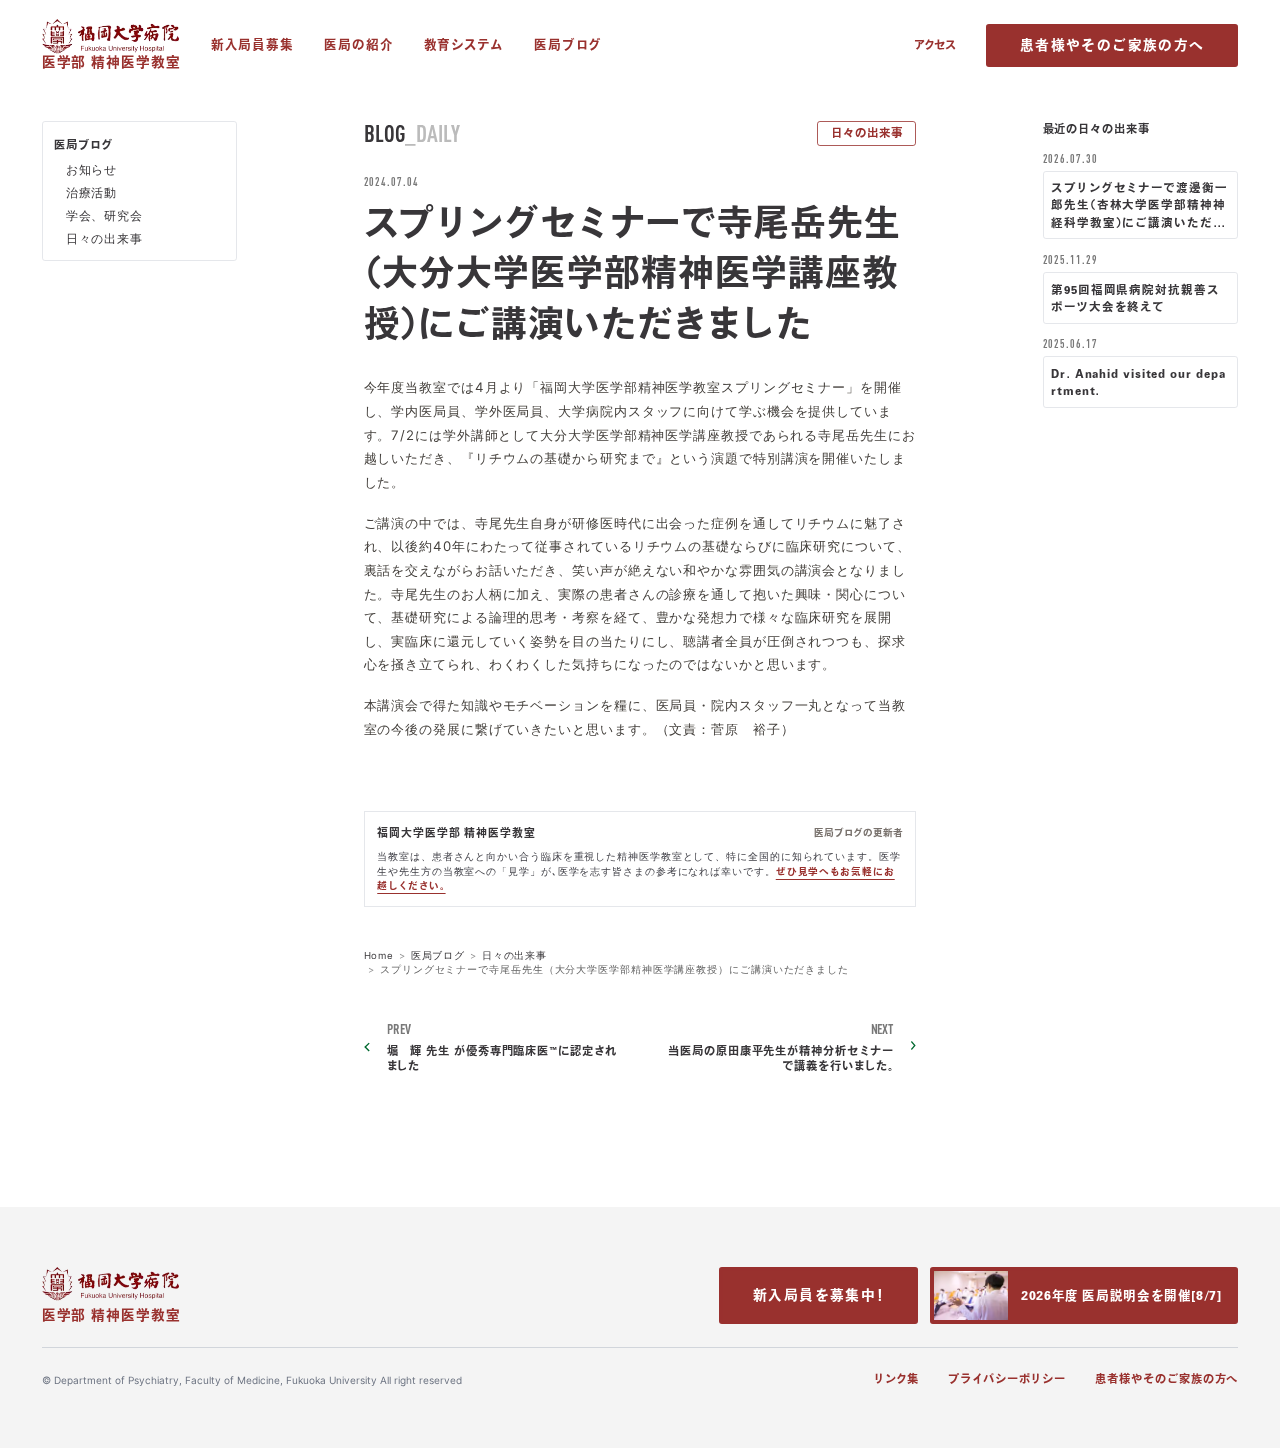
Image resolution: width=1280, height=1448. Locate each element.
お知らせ (92, 170)
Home (379, 955)
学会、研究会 (104, 216)
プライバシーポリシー (1006, 1378)
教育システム (464, 44)
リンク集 (896, 1378)
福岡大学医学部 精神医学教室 (456, 832)
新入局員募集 (252, 44)
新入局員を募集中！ (818, 1295)
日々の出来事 (867, 132)
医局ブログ (568, 44)
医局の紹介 (359, 44)
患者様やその (1112, 45)
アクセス (935, 44)
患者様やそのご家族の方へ (1166, 1378)
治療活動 (92, 193)
